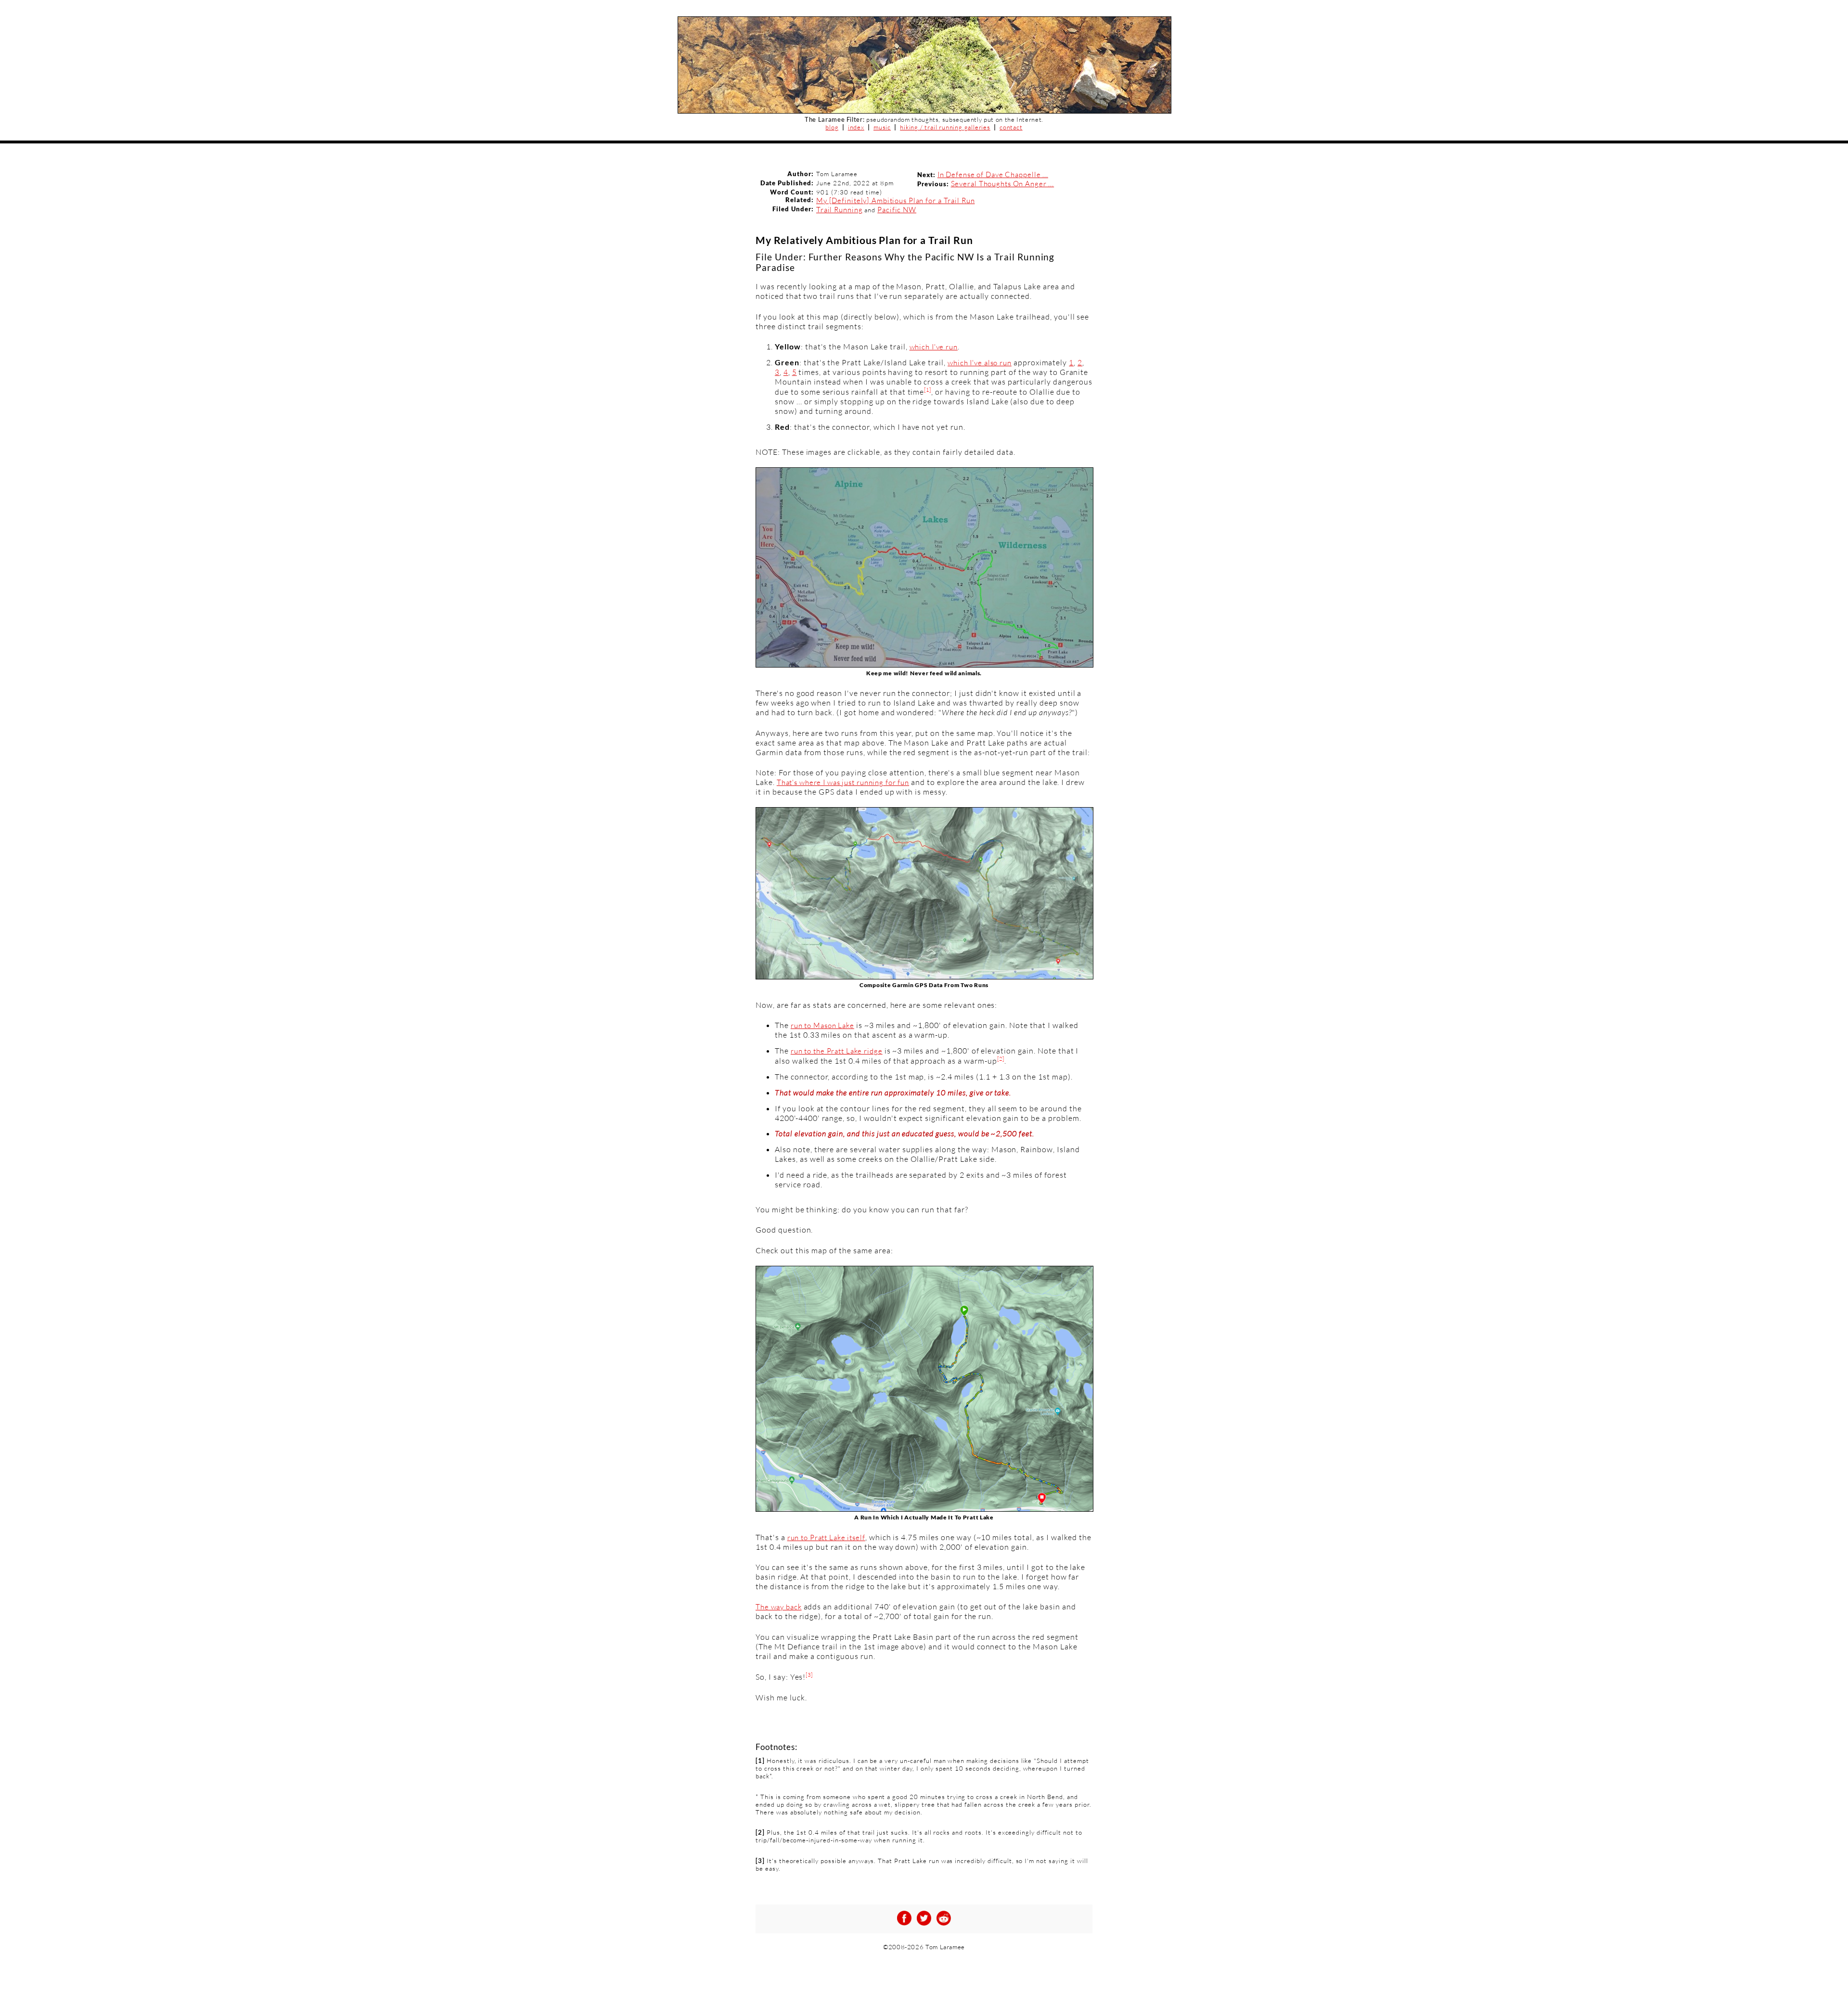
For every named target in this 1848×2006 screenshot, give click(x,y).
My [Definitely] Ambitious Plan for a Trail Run (895, 200)
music (882, 127)
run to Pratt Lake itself (826, 1537)
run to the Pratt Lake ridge (837, 1051)
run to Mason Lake (822, 1025)
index (856, 127)
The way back (779, 1607)
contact (1011, 127)
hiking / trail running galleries (945, 127)
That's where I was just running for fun (843, 782)
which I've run (934, 347)
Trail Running (839, 210)
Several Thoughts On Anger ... (1003, 184)
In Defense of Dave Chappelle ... (993, 174)
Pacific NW (897, 210)
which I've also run (980, 363)
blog (832, 127)
